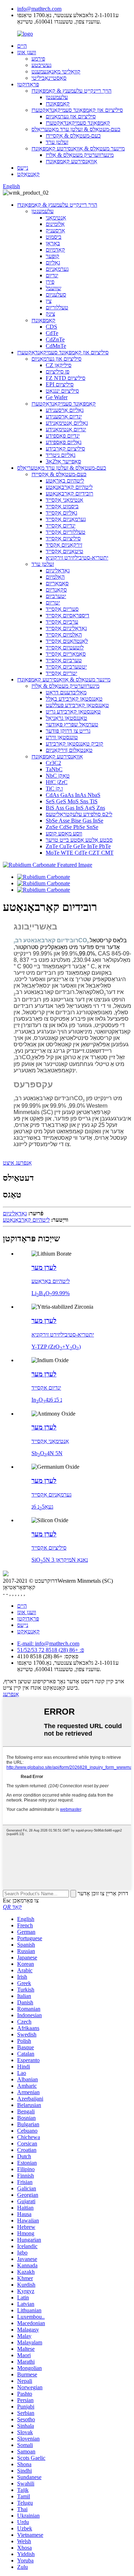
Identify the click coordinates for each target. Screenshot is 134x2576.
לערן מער (44, 1268)
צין (49, 301)
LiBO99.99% (51, 1293)
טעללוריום (57, 307)
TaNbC (54, 769)
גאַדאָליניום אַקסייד (66, 628)
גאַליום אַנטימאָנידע (67, 423)
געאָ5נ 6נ (42, 1507)
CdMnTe (56, 346)
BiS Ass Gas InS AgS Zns (75, 808)
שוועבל (53, 288)
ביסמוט (54, 237)
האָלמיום (55, 577)
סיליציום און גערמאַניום (71, 116)
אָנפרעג (11, 1694)
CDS (51, 327)
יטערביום (56, 596)
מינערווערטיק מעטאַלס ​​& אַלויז (80, 155)
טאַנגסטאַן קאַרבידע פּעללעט (77, 705)
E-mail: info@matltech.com (48, 1644)
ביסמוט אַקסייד (62, 506)
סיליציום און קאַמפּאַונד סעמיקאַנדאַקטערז (77, 110)
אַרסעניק (55, 230)
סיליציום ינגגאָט (62, 391)
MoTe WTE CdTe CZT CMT (80, 853)
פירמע (38, 59)
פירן (50, 282)
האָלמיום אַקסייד (64, 635)
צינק (50, 314)
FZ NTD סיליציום (66, 378)
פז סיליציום (58, 372)
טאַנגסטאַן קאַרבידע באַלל (74, 699)
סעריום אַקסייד (62, 609)
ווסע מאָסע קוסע (64, 833)
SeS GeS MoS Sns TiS (72, 801)
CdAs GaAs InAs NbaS (73, 795)
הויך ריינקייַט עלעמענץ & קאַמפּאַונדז (71, 91)
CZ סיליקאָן (59, 365)
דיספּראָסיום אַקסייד (68, 615)
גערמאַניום (57, 269)
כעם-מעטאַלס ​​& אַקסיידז (73, 136)
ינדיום (52, 275)
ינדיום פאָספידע (63, 436)
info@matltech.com (39, 9)
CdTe (52, 333)
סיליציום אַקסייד (63, 538)
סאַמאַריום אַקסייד (66, 654)
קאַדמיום (55, 250)
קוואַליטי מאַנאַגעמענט (56, 71)
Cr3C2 (53, 763)
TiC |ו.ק (54, 789)
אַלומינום (55, 224)
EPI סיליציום (60, 384)
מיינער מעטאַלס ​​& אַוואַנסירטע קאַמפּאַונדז (78, 148)
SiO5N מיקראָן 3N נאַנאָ (60, 1560)
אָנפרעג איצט (17, 1163)
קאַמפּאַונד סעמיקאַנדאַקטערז (78, 123)
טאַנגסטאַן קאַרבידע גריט (73, 712)
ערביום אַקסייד (62, 622)
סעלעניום (56, 295)
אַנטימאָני (56, 218)
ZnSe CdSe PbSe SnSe (72, 827)
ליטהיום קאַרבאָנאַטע (69, 487)
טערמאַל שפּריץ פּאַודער (72, 724)
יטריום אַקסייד (61, 673)
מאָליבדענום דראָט (66, 692)
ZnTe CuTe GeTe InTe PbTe (78, 846)
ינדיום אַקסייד (61, 525)
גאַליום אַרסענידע (65, 410)
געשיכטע (41, 65)
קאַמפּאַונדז (58, 104)
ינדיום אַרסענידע (64, 416)
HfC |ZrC (57, 782)
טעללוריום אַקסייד (66, 532)
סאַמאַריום (57, 583)
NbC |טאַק (58, 776)
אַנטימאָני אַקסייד (64, 500)
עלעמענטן (57, 97)
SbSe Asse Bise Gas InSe (75, 821)
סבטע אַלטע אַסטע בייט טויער (79, 840)
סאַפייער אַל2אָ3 (63, 461)
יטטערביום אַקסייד (66, 667)
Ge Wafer (57, 397)
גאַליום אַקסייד (61, 513)
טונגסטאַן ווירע (62, 737)
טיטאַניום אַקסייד (64, 551)
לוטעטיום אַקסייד (65, 647)
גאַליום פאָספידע (64, 442)
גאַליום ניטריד (61, 455)
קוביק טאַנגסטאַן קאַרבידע (75, 744)
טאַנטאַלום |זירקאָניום (69, 750)
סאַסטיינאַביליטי (49, 78)
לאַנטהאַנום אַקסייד (67, 641)
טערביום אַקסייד (64, 660)
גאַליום (53, 262)
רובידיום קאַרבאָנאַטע (70, 493)
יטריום (53, 602)
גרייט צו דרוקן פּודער (68, 731)
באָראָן (53, 243)
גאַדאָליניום (58, 570)
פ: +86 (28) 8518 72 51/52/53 (51, 1650)
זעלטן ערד (57, 142)
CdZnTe (55, 339)
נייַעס (23, 168)
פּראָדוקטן (28, 84)
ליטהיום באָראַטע (65, 481)
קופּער (53, 256)
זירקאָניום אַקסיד (64, 545)
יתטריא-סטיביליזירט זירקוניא (77, 558)
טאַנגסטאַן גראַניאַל (66, 718)
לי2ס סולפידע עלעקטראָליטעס (79, 814)
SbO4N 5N (47, 1453)
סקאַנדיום (56, 590)
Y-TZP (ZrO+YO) (56, 1347)
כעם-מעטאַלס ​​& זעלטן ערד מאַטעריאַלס (76, 129)
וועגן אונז (27, 52)
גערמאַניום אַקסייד (66, 519)
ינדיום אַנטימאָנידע (66, 429)
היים (22, 46)
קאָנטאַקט (28, 174)
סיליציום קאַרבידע (65, 449)
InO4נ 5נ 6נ (47, 1400)
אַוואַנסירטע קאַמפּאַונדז (71, 161)
